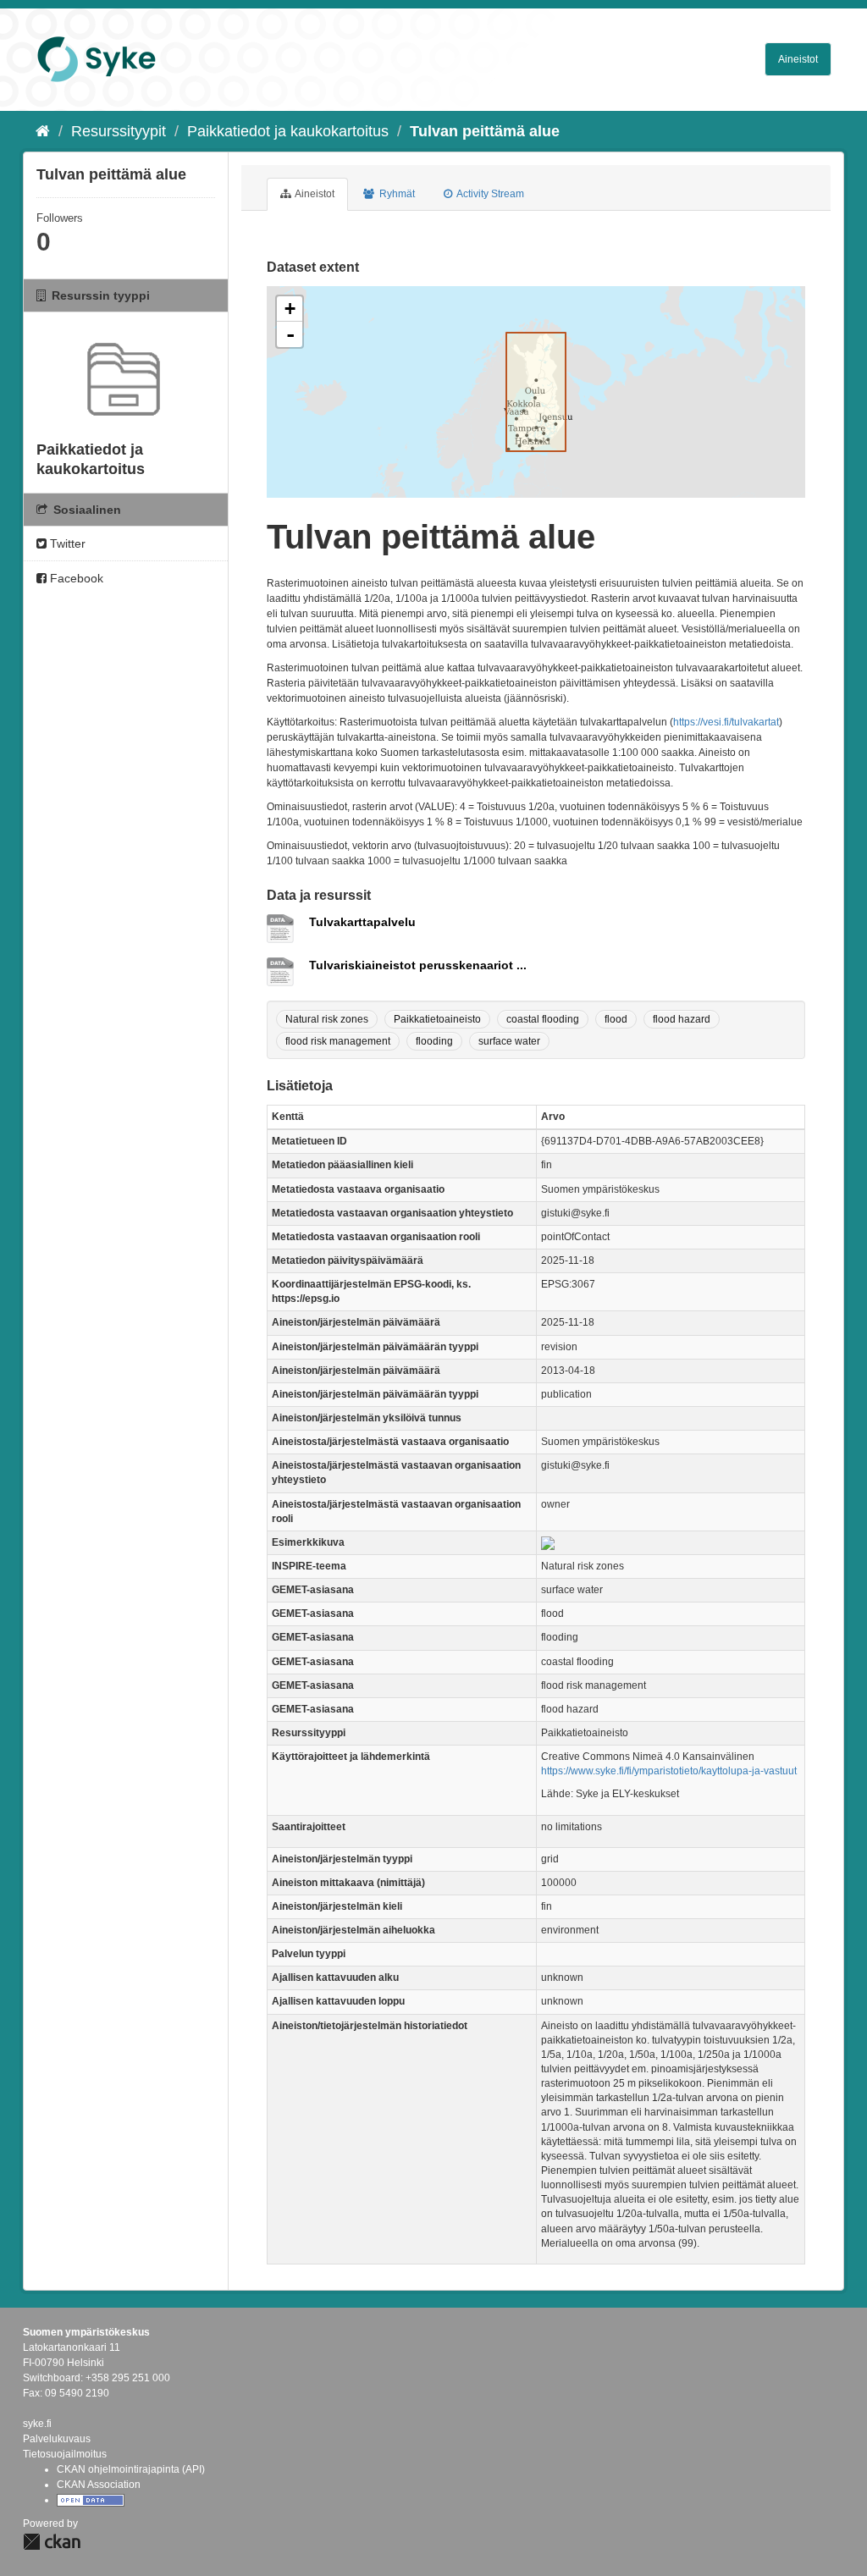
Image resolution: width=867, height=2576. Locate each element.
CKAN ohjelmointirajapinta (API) (131, 2469)
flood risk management (338, 1041)
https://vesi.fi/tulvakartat (726, 722)
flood (616, 1019)
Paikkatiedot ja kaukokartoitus (288, 131)
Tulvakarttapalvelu (362, 922)
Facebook (75, 578)
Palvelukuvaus (57, 2439)
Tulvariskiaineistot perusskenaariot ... (418, 965)
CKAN (52, 2542)
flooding (434, 1041)
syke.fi (37, 2424)
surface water (509, 1041)
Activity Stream (489, 194)
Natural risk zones (327, 1019)
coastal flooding (543, 1019)
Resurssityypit (119, 131)
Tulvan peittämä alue (485, 131)
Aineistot (798, 59)
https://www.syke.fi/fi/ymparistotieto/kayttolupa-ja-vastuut (669, 1771)
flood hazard (682, 1019)
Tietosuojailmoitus (65, 2454)
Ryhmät (396, 194)
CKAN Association (99, 2485)
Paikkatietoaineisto (437, 1019)
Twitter (66, 543)
